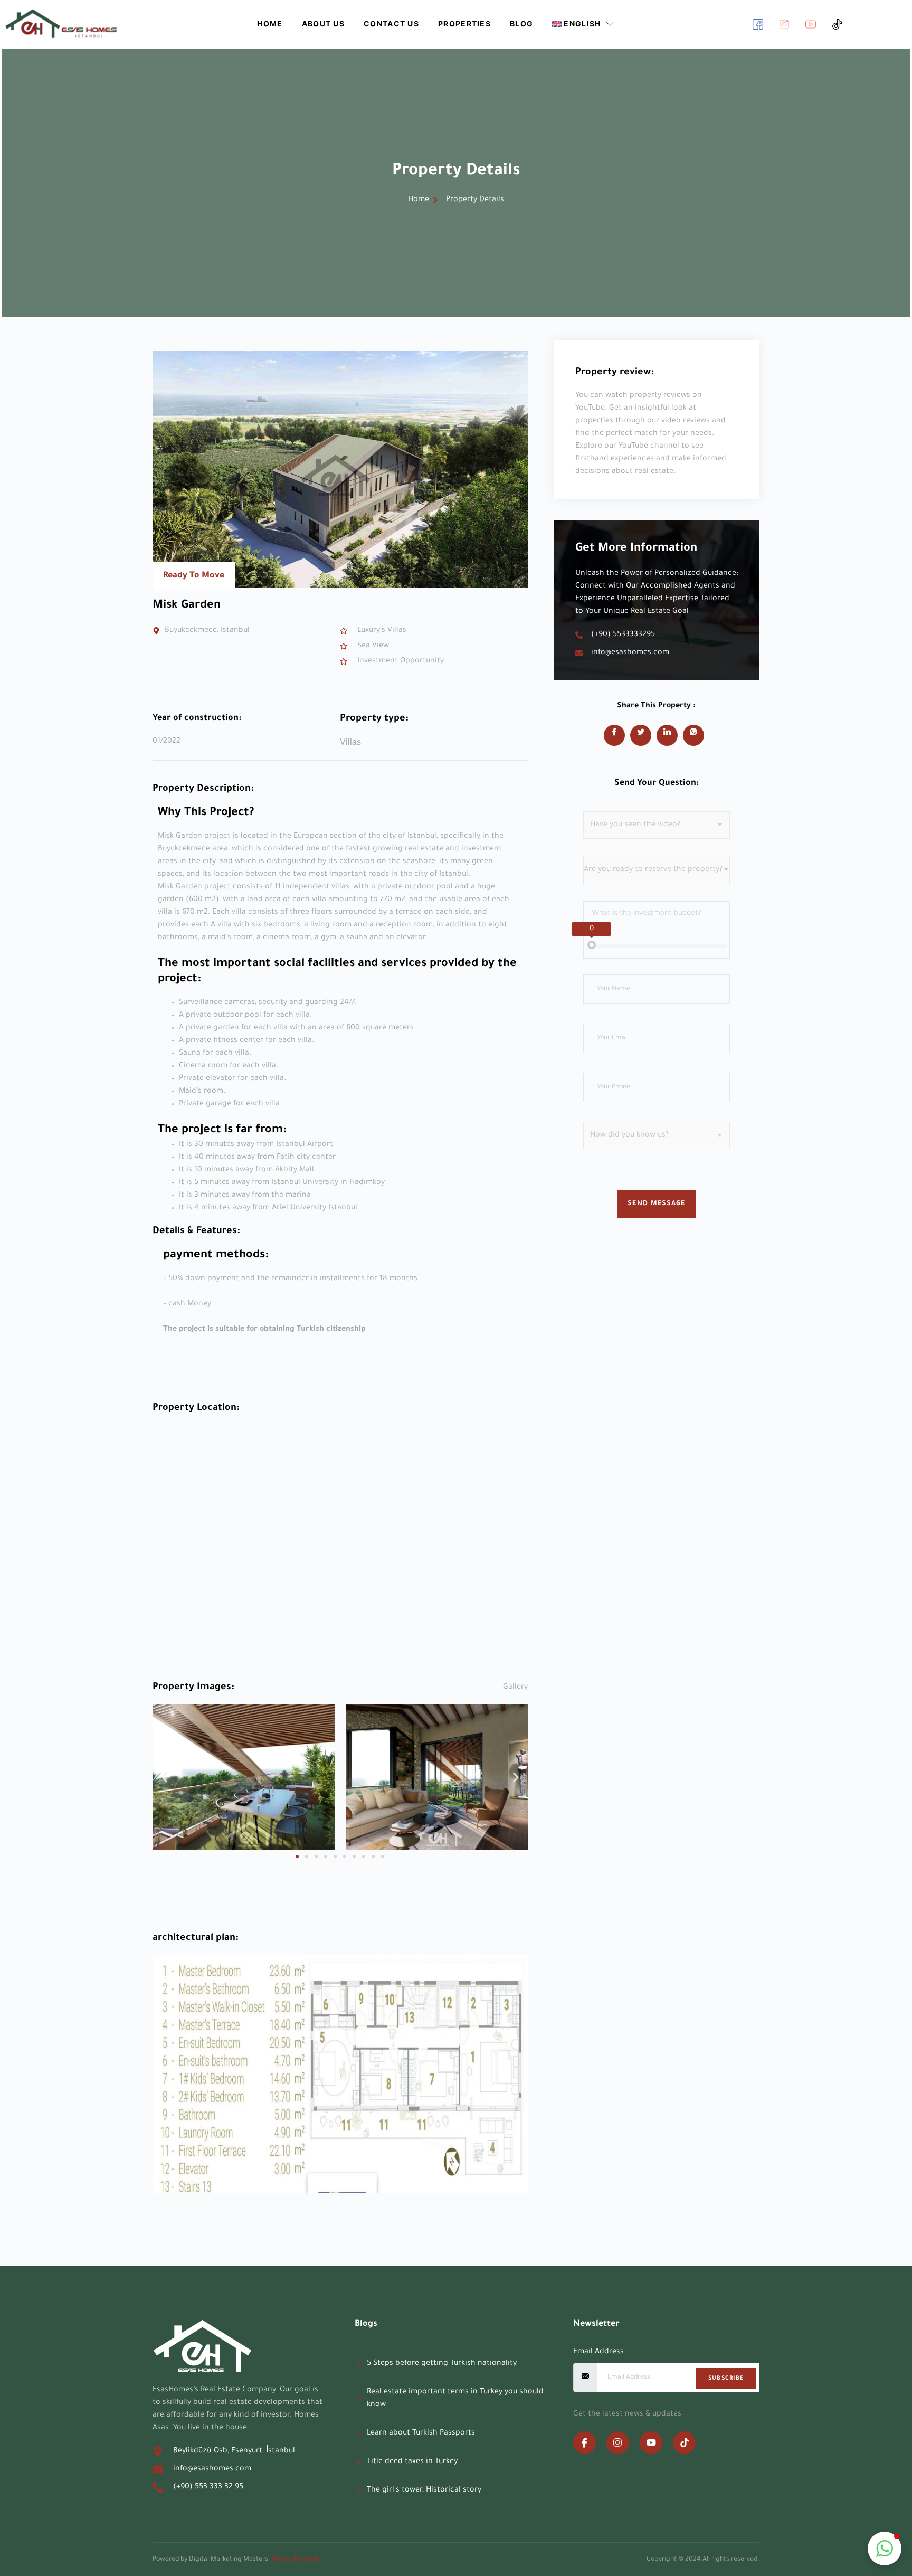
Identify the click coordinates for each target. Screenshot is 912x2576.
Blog (521, 23)
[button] (164, 1777)
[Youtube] (651, 2443)
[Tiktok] (684, 2443)
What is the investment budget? (647, 914)
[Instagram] (618, 2443)
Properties (464, 23)
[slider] (592, 945)
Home (270, 23)
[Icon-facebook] (585, 2443)
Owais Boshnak (296, 2560)
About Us (323, 23)
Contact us (391, 23)
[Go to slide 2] (307, 1857)
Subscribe (726, 2379)
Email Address (598, 2352)
